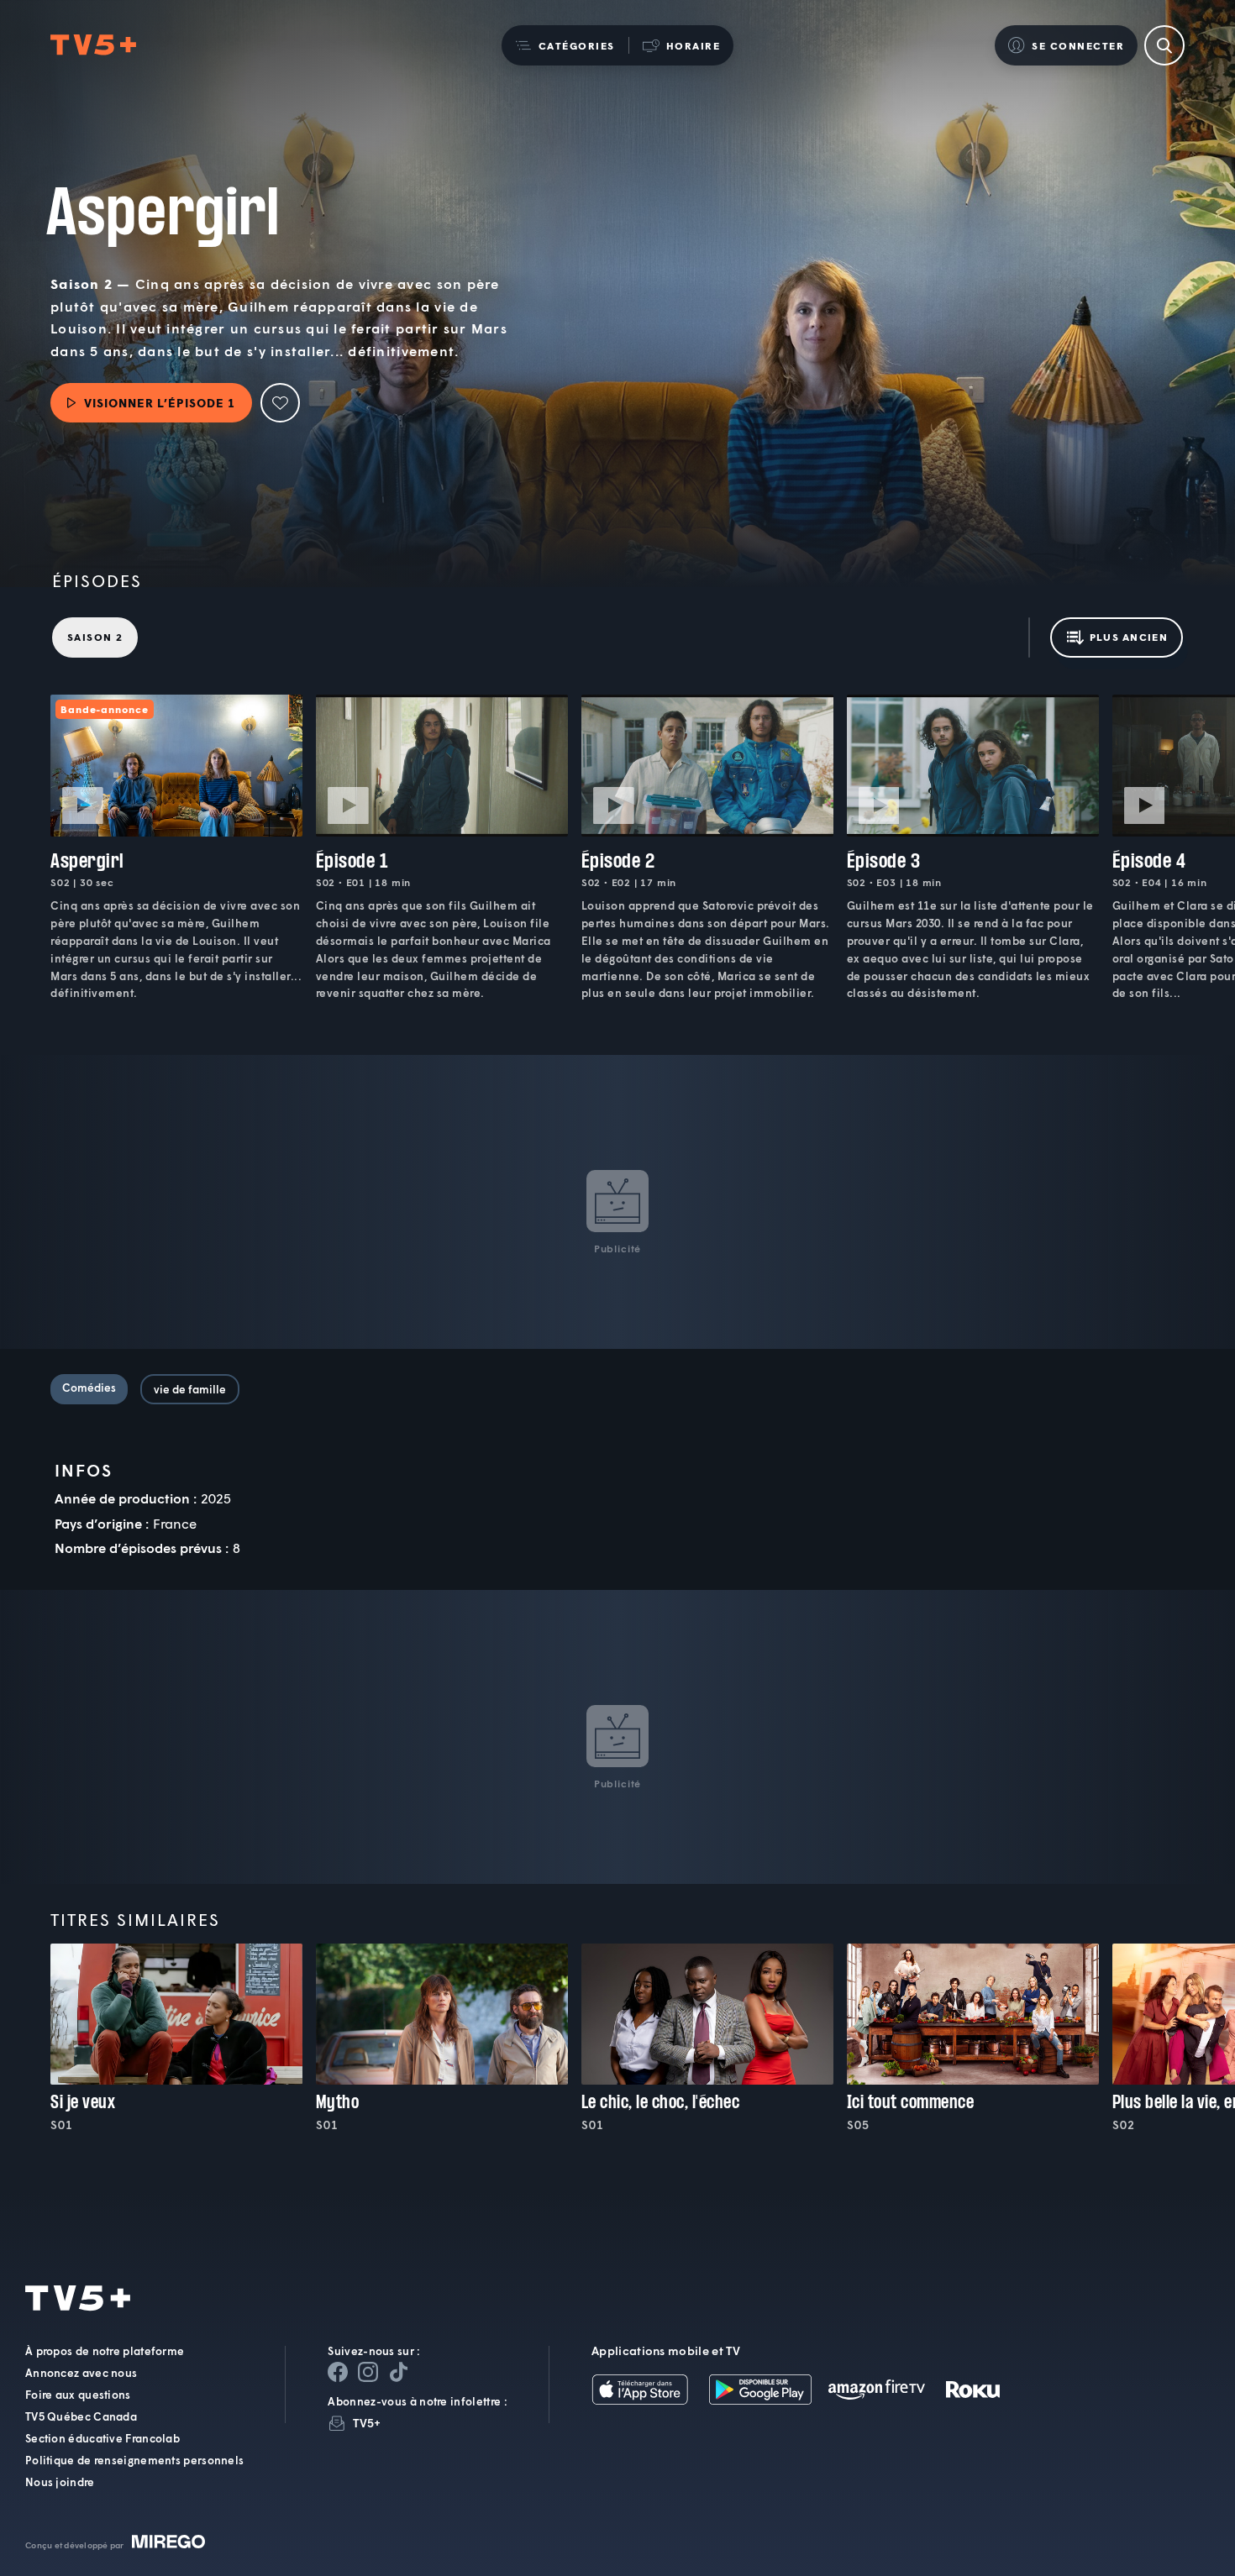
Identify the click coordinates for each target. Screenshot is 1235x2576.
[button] (565, 45)
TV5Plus (93, 45)
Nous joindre (60, 2482)
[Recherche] (1164, 45)
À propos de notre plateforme (105, 2351)
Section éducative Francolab (102, 2438)
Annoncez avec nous (81, 2373)
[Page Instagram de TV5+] (368, 2372)
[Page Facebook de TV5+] (338, 2372)
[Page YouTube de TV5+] (398, 2372)
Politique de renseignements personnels (134, 2460)
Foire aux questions (78, 2395)
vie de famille (190, 1389)
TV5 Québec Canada (81, 2416)
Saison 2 (95, 637)
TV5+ (367, 2423)
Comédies (89, 1388)
